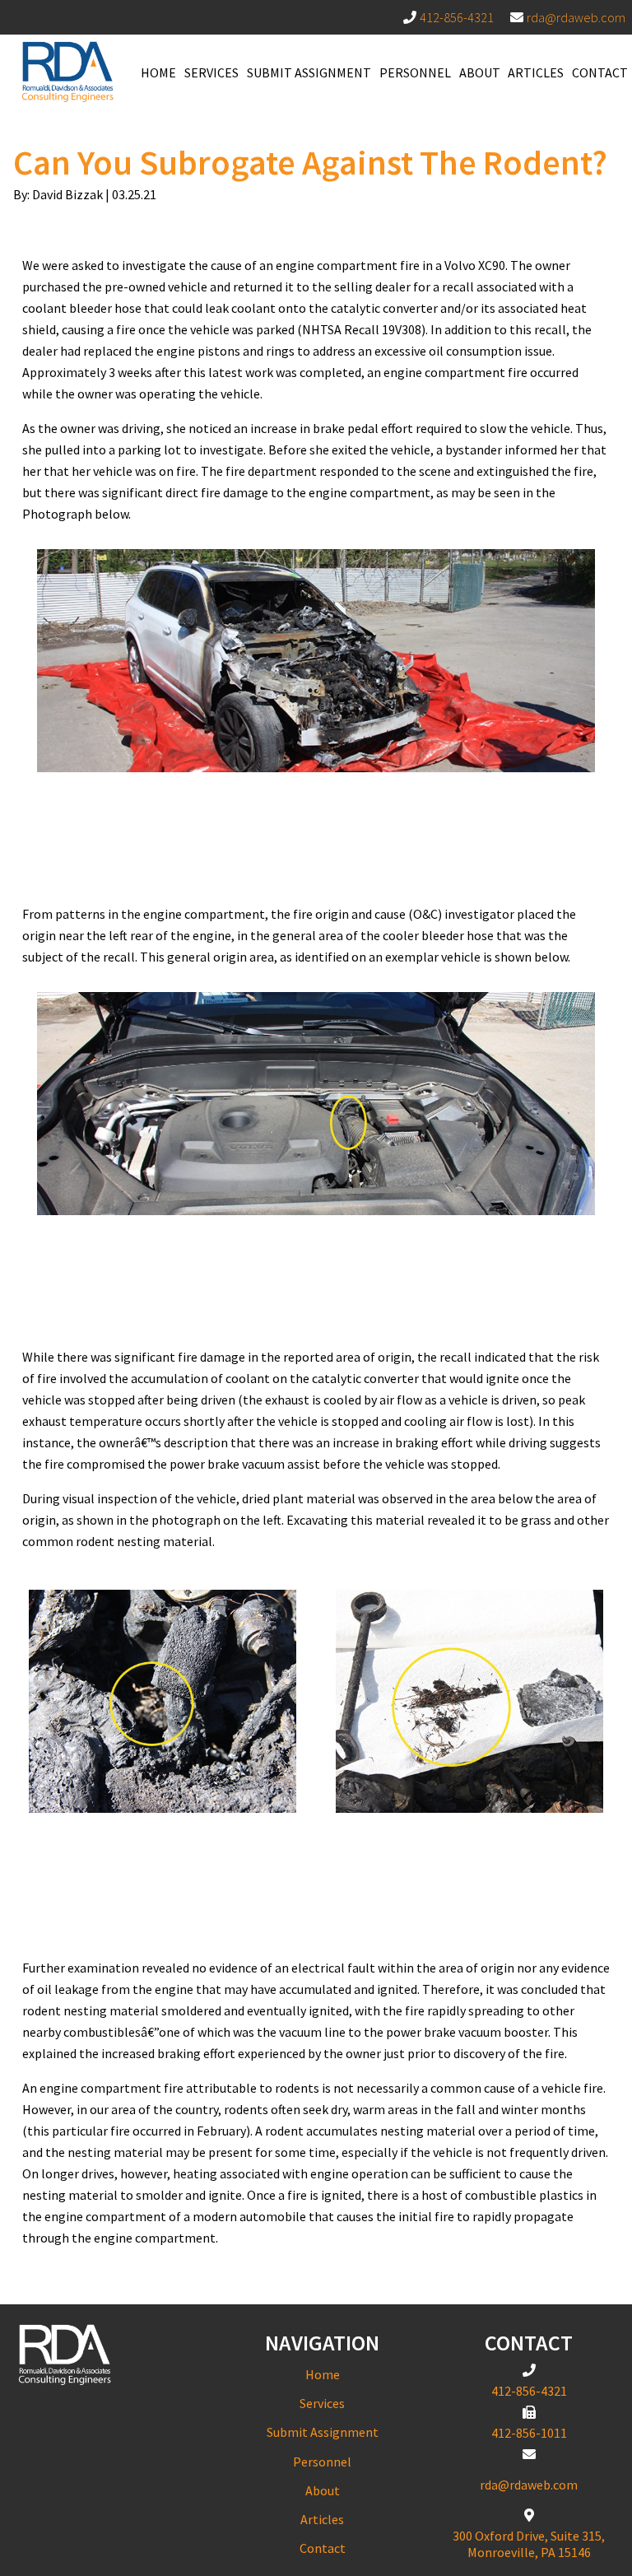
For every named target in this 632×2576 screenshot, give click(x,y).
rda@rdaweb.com (576, 17)
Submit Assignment (309, 72)
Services (211, 72)
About (480, 72)
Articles (536, 72)
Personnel (415, 72)
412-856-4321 (457, 17)
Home (158, 72)
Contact (600, 72)
